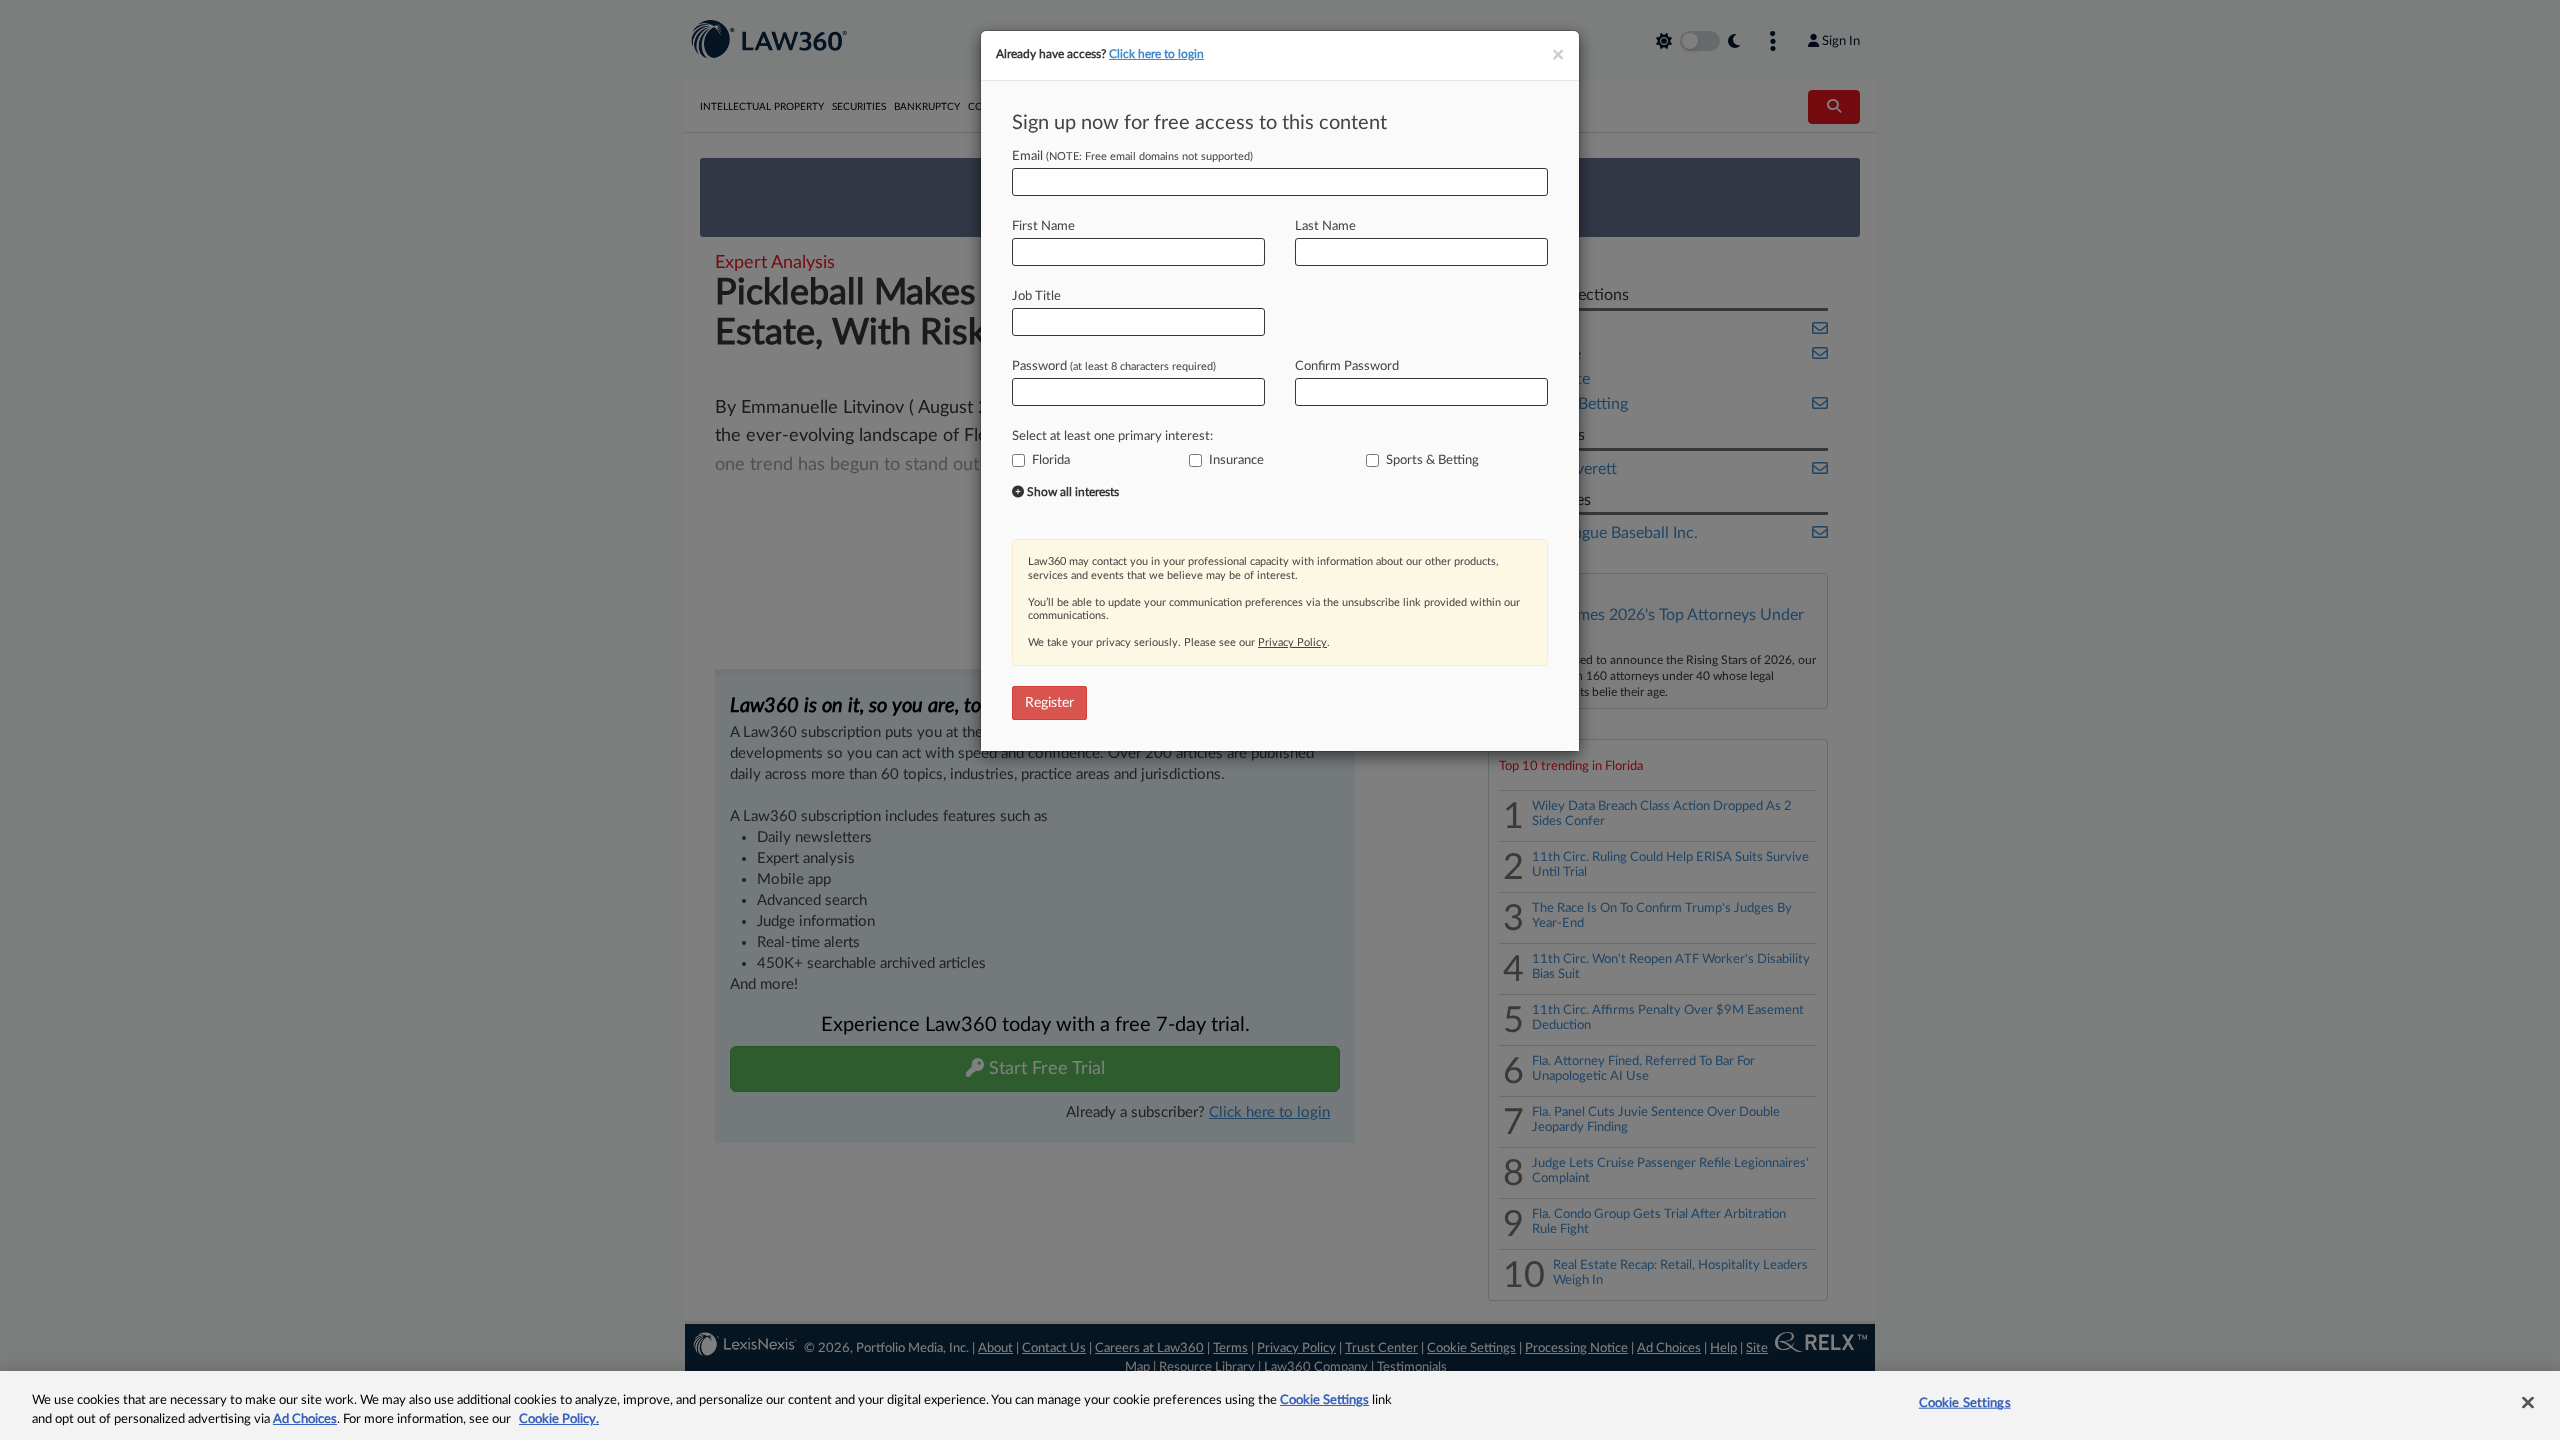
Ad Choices (305, 1419)
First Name (1043, 226)
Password (1114, 366)
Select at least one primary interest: (1112, 436)
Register (1049, 703)
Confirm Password (1347, 366)
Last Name (1325, 226)
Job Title (1036, 296)
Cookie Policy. (559, 1419)
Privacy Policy (1292, 642)
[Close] (2528, 1403)
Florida (1051, 460)
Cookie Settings (1324, 1400)
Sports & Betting (1432, 460)
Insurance (1236, 460)
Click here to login (1156, 54)
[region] (1280, 1405)
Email (1132, 156)
